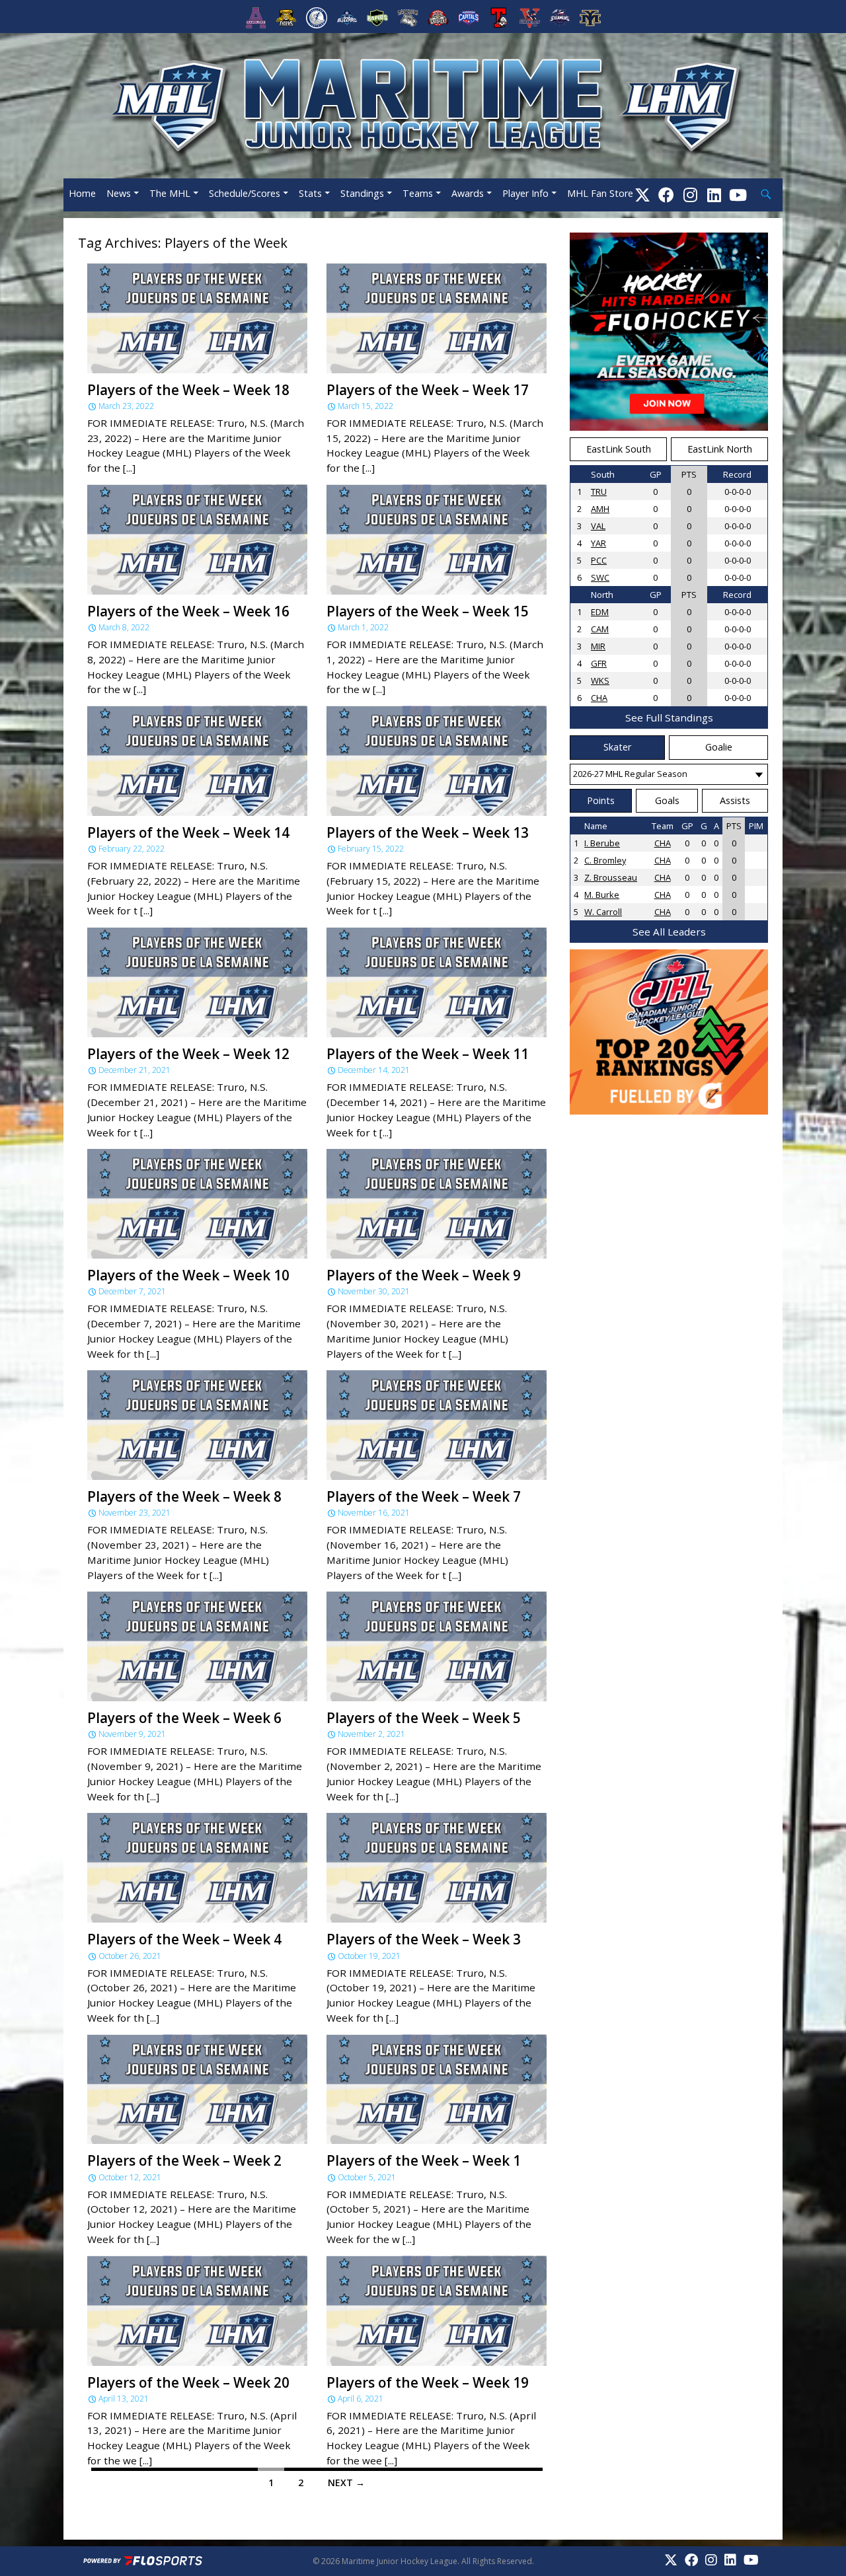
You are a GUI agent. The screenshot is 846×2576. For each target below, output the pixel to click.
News (119, 193)
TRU (599, 492)
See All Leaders (669, 932)
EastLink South (619, 449)
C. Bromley (605, 860)
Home (82, 193)
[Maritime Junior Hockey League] (423, 104)
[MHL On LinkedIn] (714, 195)
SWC (600, 577)
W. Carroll (603, 912)
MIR (598, 646)
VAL (598, 526)
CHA (599, 698)
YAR (598, 543)
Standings (362, 193)
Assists (735, 800)
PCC (599, 560)
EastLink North (720, 449)
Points (601, 800)
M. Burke (602, 895)
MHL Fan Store (600, 193)
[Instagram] (690, 195)
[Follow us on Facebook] (666, 195)
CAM (600, 629)
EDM (600, 612)
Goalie (719, 747)
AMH (600, 509)
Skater (617, 747)
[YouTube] (738, 195)
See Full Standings (669, 718)
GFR (599, 663)
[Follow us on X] (642, 195)
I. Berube (602, 843)
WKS (600, 681)
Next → (346, 2483)
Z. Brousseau (611, 877)
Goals (667, 800)
